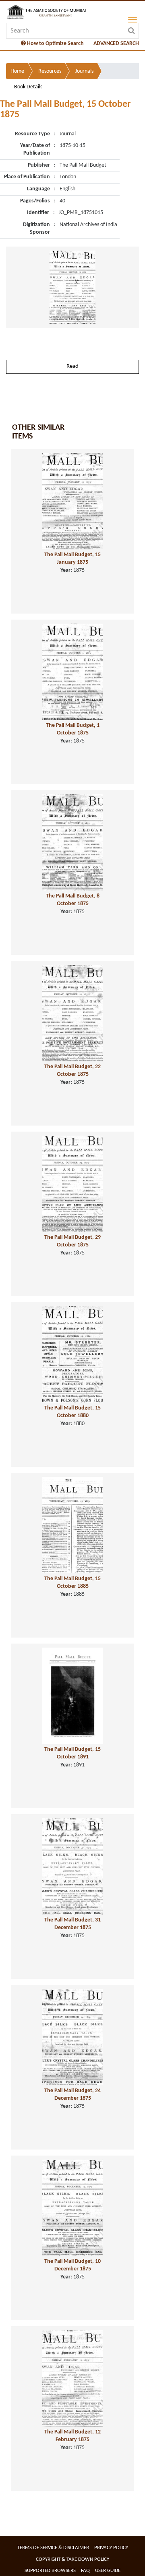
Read (72, 366)
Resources (50, 71)
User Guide (108, 2571)
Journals (84, 71)
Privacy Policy (111, 2548)
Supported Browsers (50, 2571)
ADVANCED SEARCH (116, 44)
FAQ (85, 2571)
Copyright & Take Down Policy (72, 2559)
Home (17, 71)
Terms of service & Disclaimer (53, 2548)
